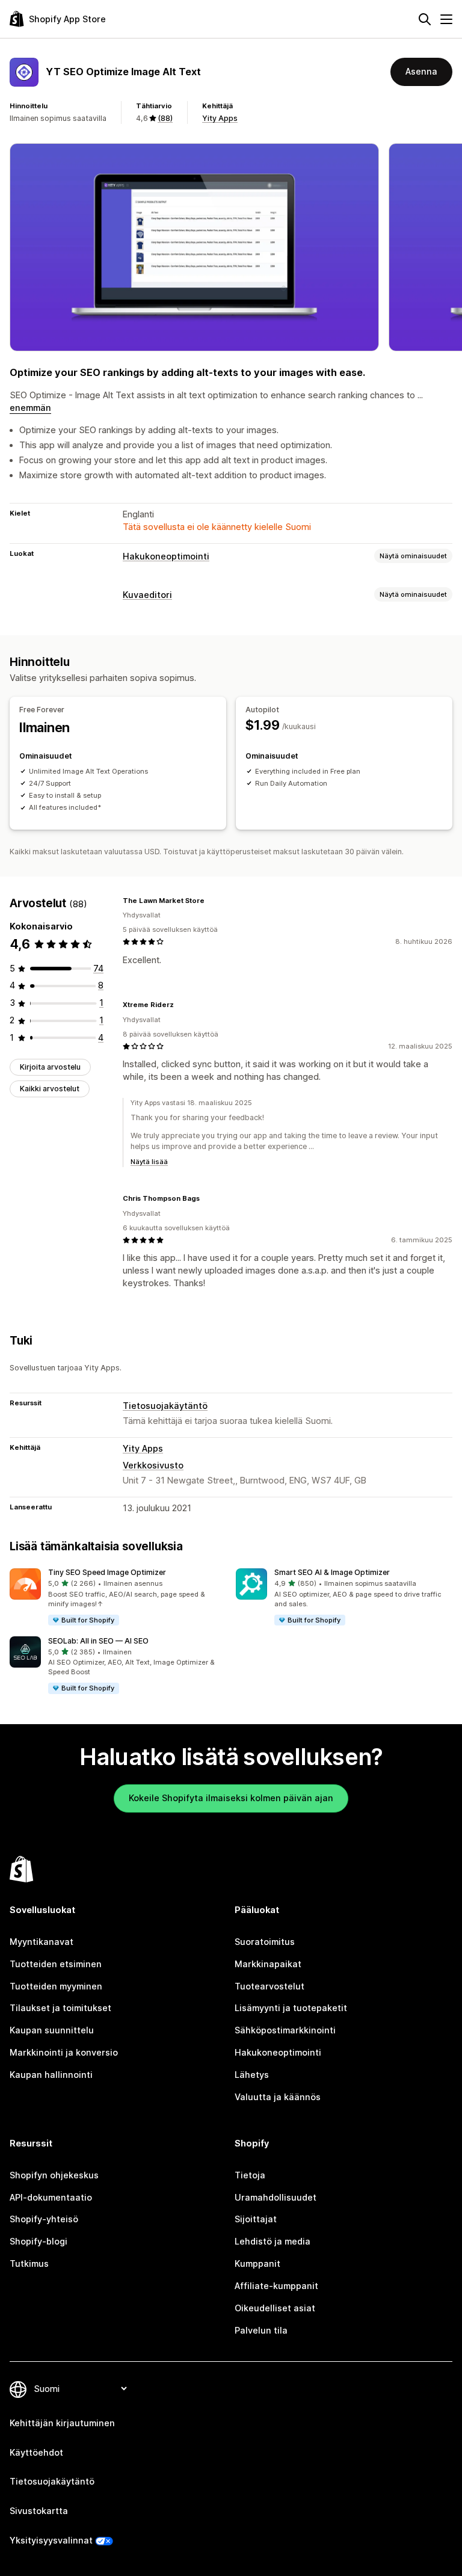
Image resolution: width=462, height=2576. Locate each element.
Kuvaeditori (147, 595)
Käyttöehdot (36, 2452)
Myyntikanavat (42, 1942)
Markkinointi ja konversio (64, 2052)
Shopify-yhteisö (44, 2219)
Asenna (421, 71)
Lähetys (252, 2075)
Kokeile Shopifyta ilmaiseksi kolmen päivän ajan (231, 1798)
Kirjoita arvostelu (50, 1067)
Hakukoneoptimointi (166, 556)
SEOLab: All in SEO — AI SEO (98, 1641)
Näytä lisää (149, 1162)
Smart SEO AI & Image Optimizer (332, 1572)
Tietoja (250, 2175)
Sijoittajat (256, 2219)
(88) (165, 118)
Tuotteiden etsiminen (56, 1964)
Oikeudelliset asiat (275, 2308)
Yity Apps (220, 118)
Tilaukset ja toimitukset (60, 2008)
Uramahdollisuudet (276, 2197)
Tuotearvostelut (269, 1986)
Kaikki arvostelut (50, 1089)
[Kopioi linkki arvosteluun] (212, 901)
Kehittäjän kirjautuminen (62, 2423)
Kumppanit (257, 2263)
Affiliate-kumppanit (276, 2286)
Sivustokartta (39, 2511)
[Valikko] (446, 19)
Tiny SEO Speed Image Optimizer (107, 1572)
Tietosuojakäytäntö (165, 1406)
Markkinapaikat (268, 1964)
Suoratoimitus (265, 1942)
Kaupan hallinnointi (51, 2075)
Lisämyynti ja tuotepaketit (291, 2008)
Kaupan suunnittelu (52, 2030)
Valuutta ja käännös (278, 2097)
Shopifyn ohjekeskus (54, 2175)
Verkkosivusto (153, 1465)
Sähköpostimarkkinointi (285, 2030)
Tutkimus (29, 2263)
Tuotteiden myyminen (56, 1986)
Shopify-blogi (38, 2241)
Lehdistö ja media (273, 2241)
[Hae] (425, 19)
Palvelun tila (261, 2330)
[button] (118, 1598)
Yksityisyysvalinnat (51, 2540)
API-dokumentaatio (51, 2197)
